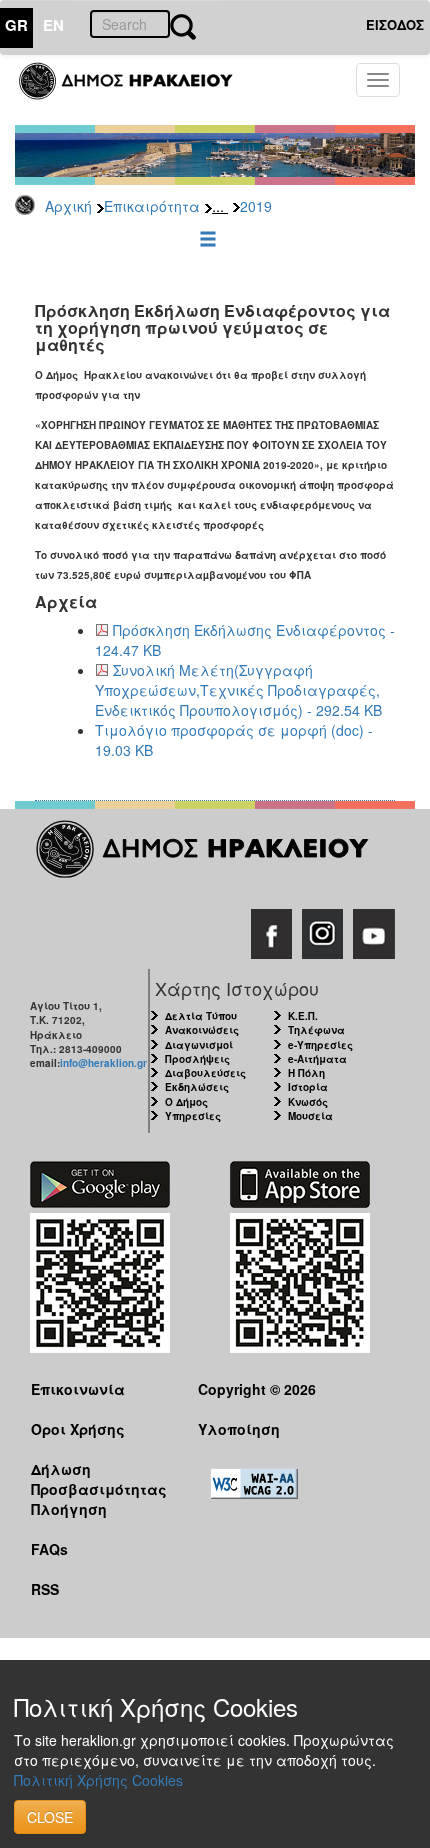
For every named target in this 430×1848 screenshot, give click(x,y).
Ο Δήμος (186, 1102)
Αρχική (68, 206)
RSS (45, 1589)
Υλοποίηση (239, 1429)
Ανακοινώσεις (202, 1030)
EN (53, 25)
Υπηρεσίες (193, 1116)
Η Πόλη (306, 1073)
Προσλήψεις (197, 1059)
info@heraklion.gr (103, 1063)
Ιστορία (308, 1087)
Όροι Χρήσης (78, 1429)
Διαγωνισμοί (199, 1045)
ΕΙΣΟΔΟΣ (395, 24)
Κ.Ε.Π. (303, 1016)
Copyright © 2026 (257, 1389)
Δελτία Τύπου (201, 1016)
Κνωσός (308, 1102)
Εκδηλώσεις (197, 1087)
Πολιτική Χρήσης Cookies (98, 1780)
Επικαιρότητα (152, 206)
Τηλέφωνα (316, 1030)
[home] (137, 90)
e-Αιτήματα (317, 1059)
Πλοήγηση (69, 1509)
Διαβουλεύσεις (205, 1073)
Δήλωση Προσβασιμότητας (99, 1478)
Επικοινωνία (78, 1389)
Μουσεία (310, 1116)
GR (16, 25)
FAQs (49, 1549)
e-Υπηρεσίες (320, 1045)
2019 (256, 206)
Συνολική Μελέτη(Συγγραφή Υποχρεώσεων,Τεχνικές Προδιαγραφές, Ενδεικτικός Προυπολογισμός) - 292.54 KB (238, 690)
